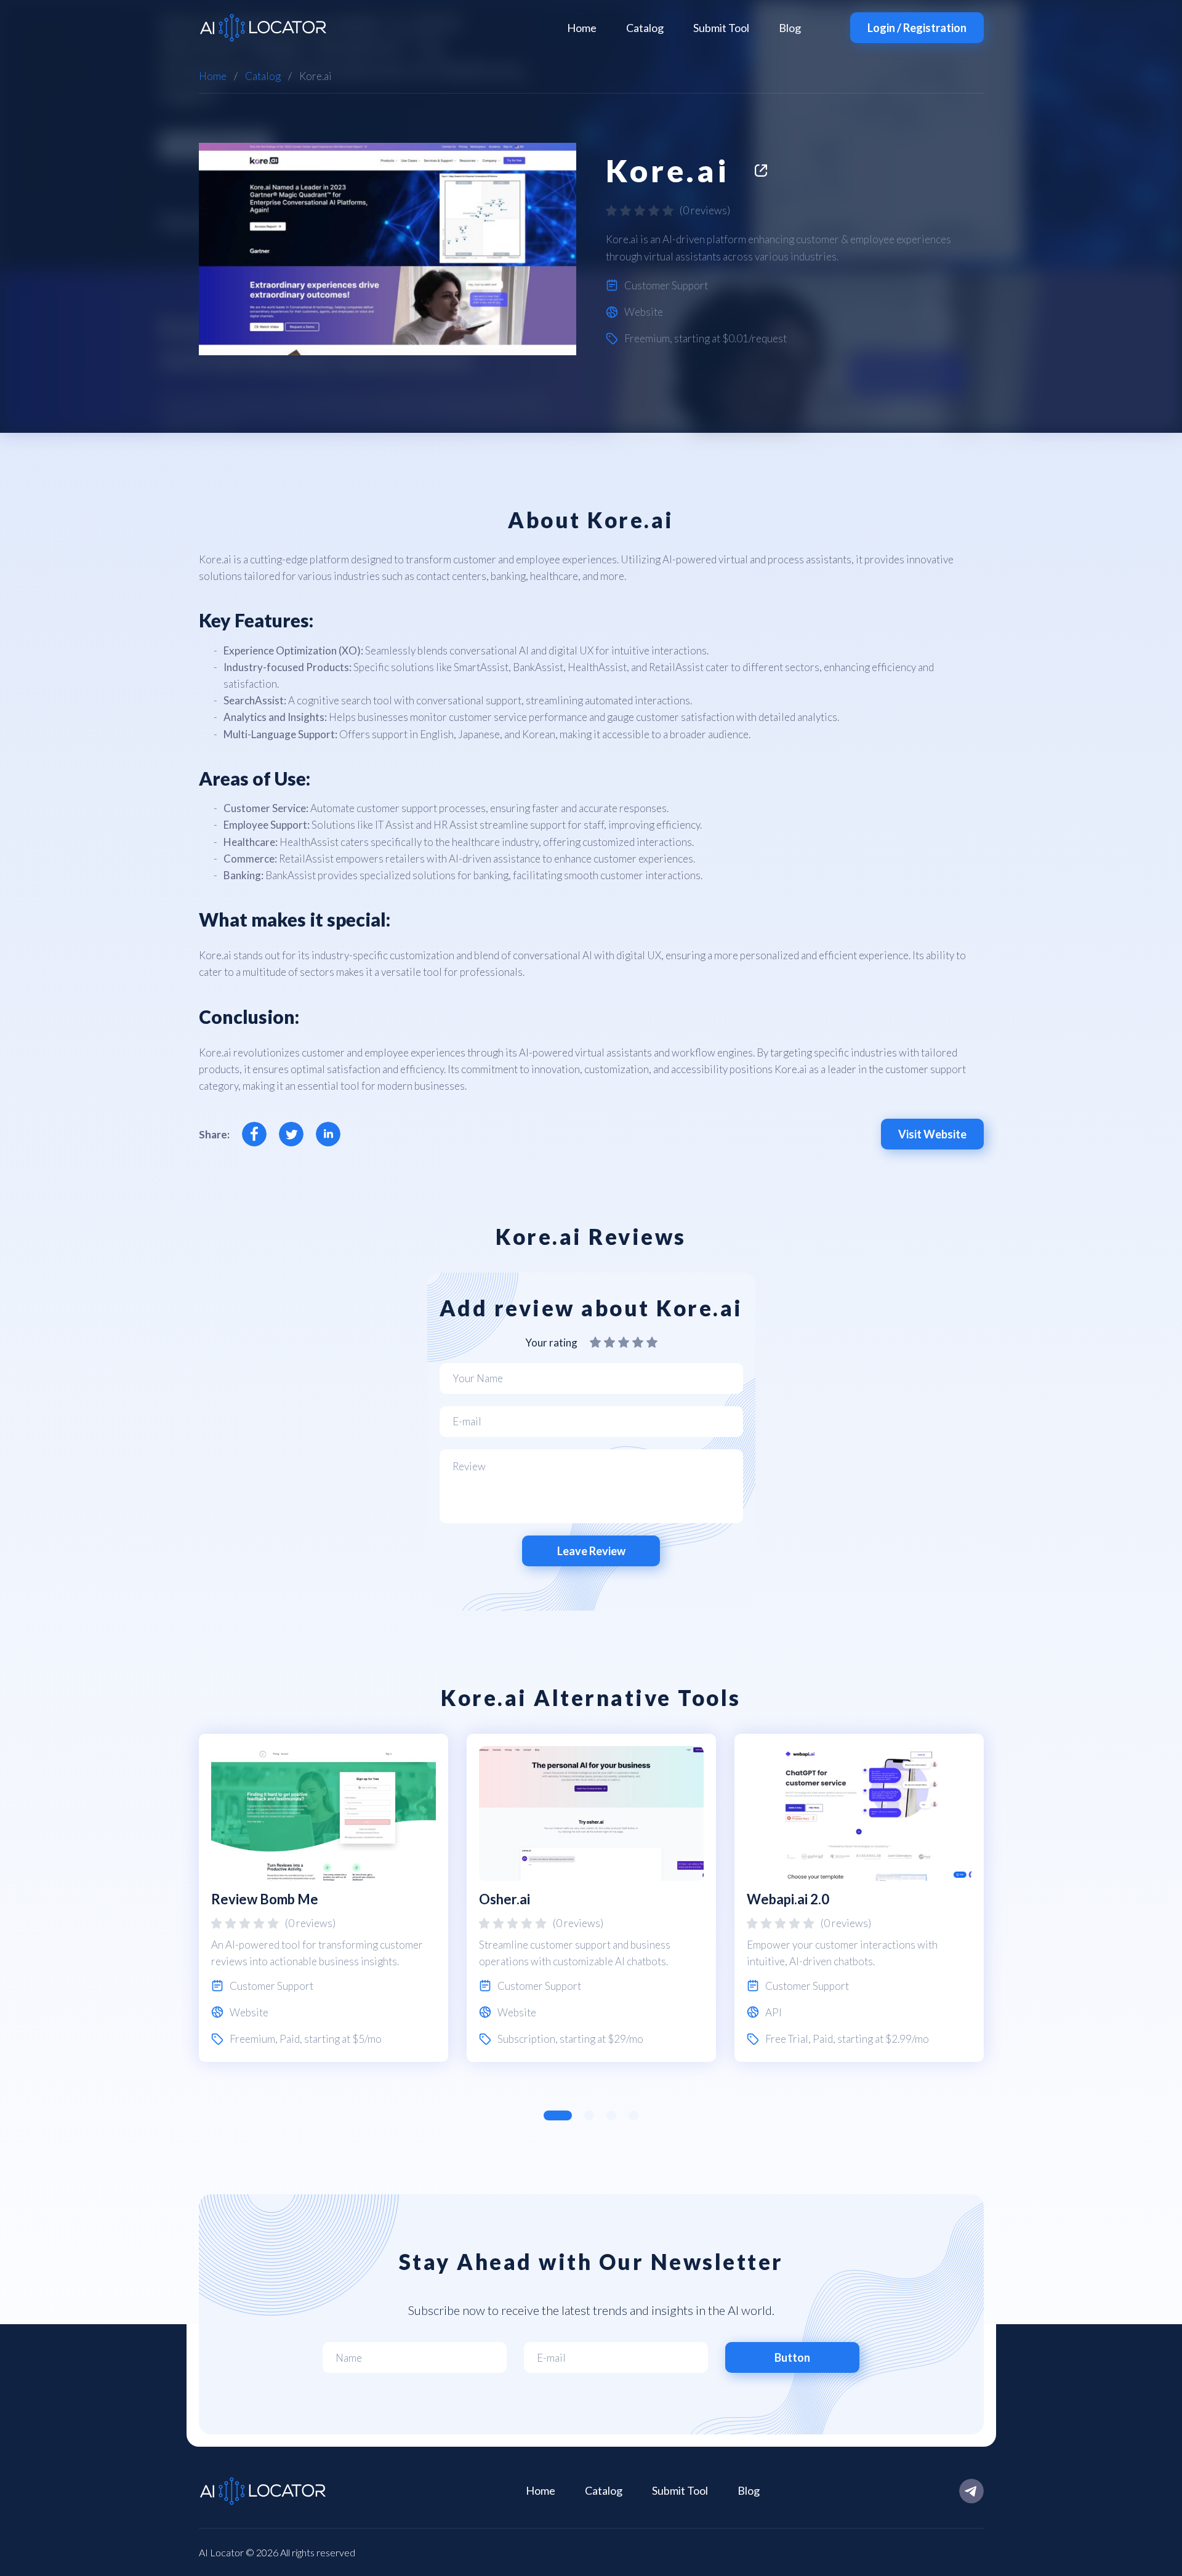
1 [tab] (558, 2115)
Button (792, 2357)
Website (644, 312)
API (774, 2012)
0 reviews (705, 210)
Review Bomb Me (265, 1899)
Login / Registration (917, 28)
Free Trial (787, 2039)
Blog (790, 28)
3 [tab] (611, 2115)
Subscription (526, 2039)
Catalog (645, 28)
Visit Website (932, 1134)
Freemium (647, 338)
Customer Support (666, 285)
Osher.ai (505, 1899)
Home (582, 28)
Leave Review (591, 1551)
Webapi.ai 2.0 (788, 1899)
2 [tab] (589, 2115)
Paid (290, 2039)
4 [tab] (633, 2115)
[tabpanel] (324, 1898)
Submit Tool (721, 28)
